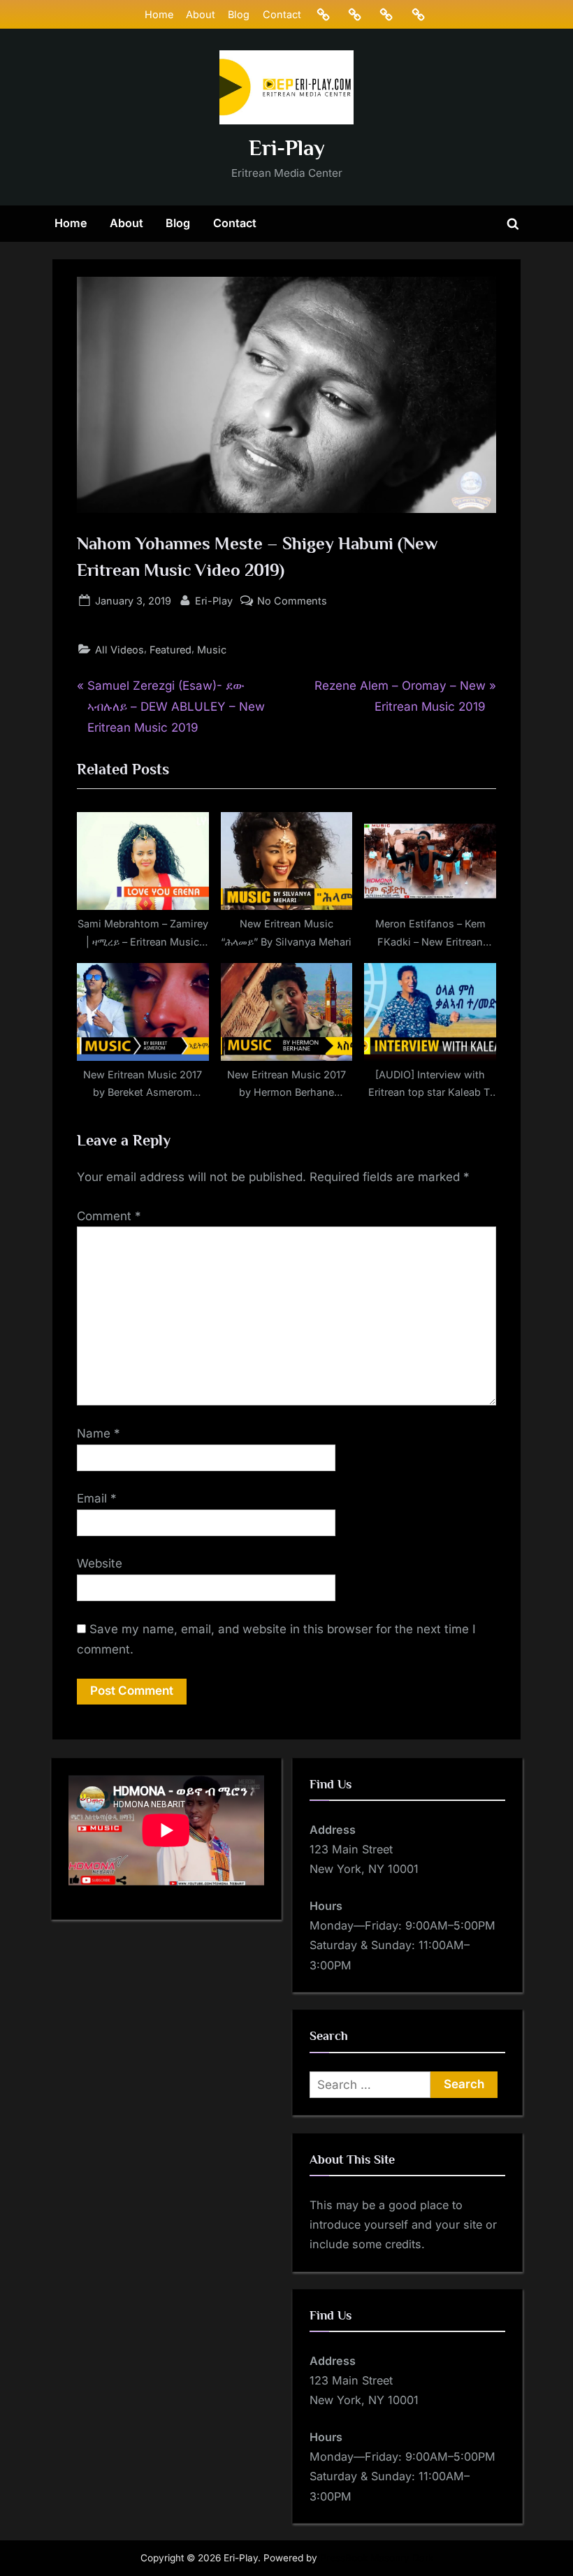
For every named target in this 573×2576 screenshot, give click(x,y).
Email (97, 1498)
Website (100, 1563)
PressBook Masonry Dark (377, 2558)
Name (99, 1433)
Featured (171, 650)
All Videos (119, 650)
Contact (282, 14)
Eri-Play (287, 148)
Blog (239, 14)
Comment (109, 1216)
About (201, 14)
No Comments (292, 602)
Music (212, 650)
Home (159, 14)
